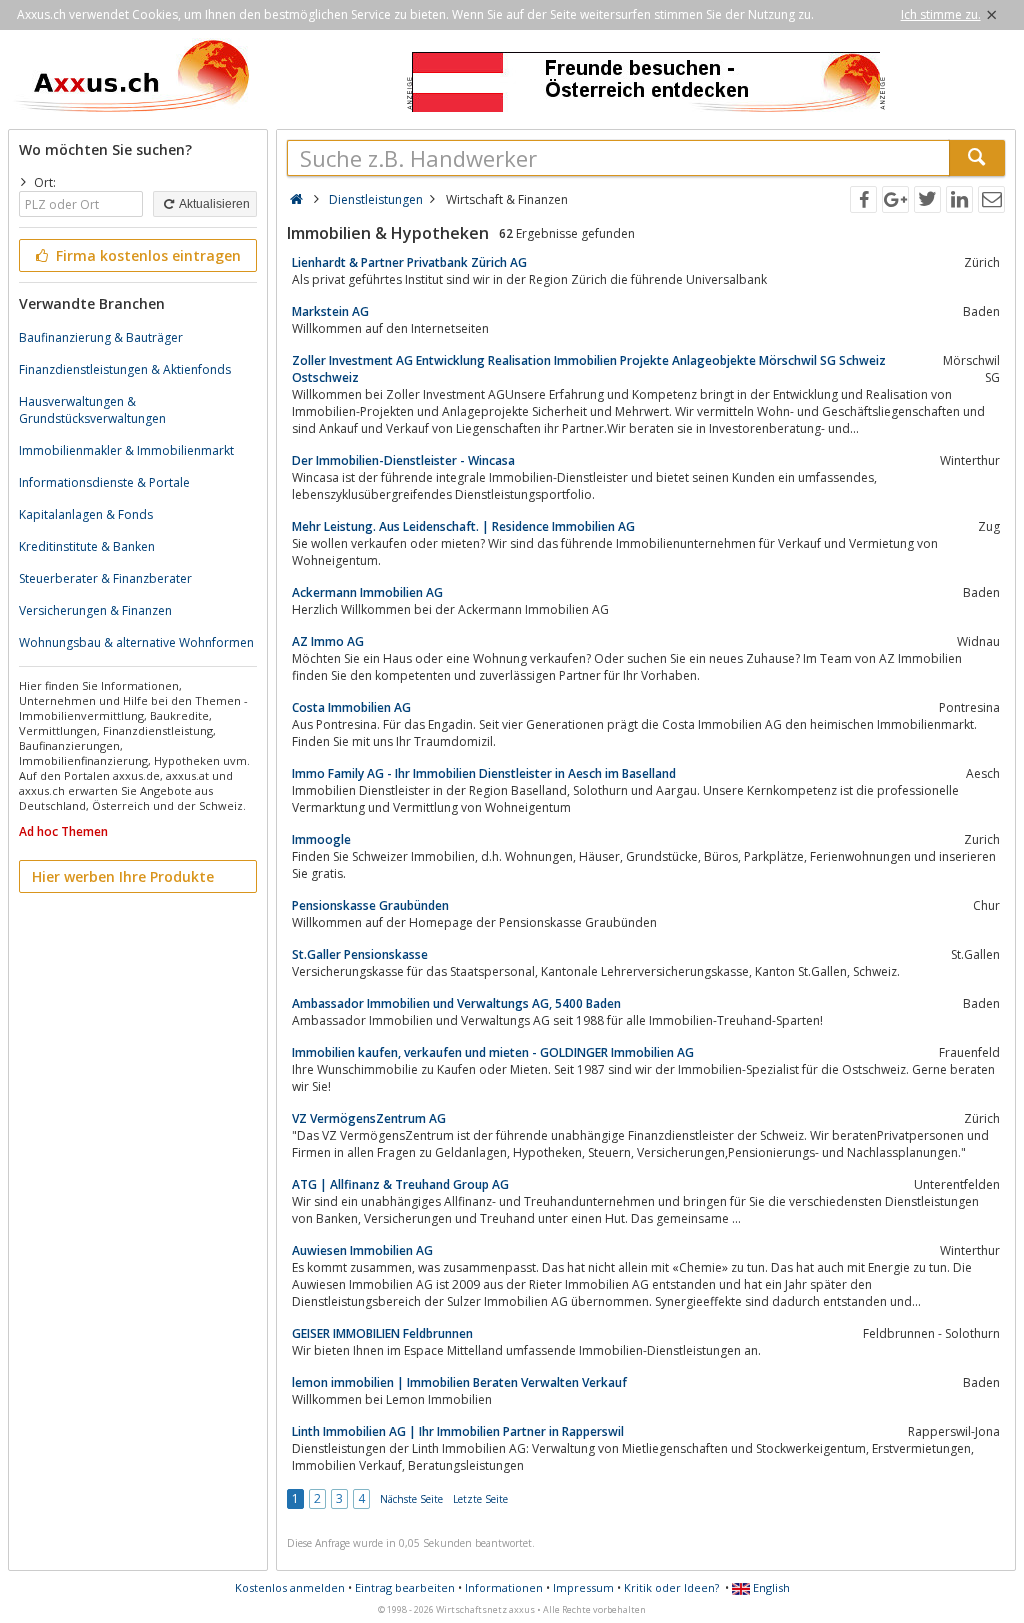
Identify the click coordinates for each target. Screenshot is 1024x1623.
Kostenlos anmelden (290, 1587)
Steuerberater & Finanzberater (105, 578)
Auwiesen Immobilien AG (362, 1250)
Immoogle (321, 839)
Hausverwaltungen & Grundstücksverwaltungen (92, 410)
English (770, 1587)
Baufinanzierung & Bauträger (101, 337)
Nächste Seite (411, 1499)
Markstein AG (330, 311)
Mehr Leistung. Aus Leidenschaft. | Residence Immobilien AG (463, 526)
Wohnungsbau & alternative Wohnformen (136, 642)
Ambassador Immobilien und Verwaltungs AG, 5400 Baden (456, 1003)
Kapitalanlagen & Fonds (86, 514)
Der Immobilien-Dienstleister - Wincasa (403, 460)
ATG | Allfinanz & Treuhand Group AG (400, 1184)
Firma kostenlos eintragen (146, 255)
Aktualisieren (213, 204)
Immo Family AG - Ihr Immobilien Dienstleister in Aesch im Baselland (484, 773)
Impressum (583, 1587)
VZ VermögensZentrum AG (369, 1118)
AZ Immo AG (328, 641)
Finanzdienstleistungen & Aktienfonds (125, 369)
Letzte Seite (480, 1499)
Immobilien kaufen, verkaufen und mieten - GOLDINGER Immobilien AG (493, 1052)
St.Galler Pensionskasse (360, 954)
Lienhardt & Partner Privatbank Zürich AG (409, 262)
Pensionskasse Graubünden (370, 905)
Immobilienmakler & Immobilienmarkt (126, 450)
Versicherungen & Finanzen (95, 610)
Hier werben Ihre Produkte (123, 876)
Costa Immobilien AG (351, 707)
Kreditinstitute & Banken (87, 546)
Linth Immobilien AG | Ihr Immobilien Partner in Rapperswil (458, 1431)
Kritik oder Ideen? (671, 1587)
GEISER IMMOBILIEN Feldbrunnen (382, 1333)
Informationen (504, 1587)
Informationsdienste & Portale (104, 482)
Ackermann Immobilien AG (367, 592)
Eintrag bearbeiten (405, 1587)
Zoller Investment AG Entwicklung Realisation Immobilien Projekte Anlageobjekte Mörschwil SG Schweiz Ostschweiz (589, 369)
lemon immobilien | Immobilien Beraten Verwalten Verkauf (459, 1382)
